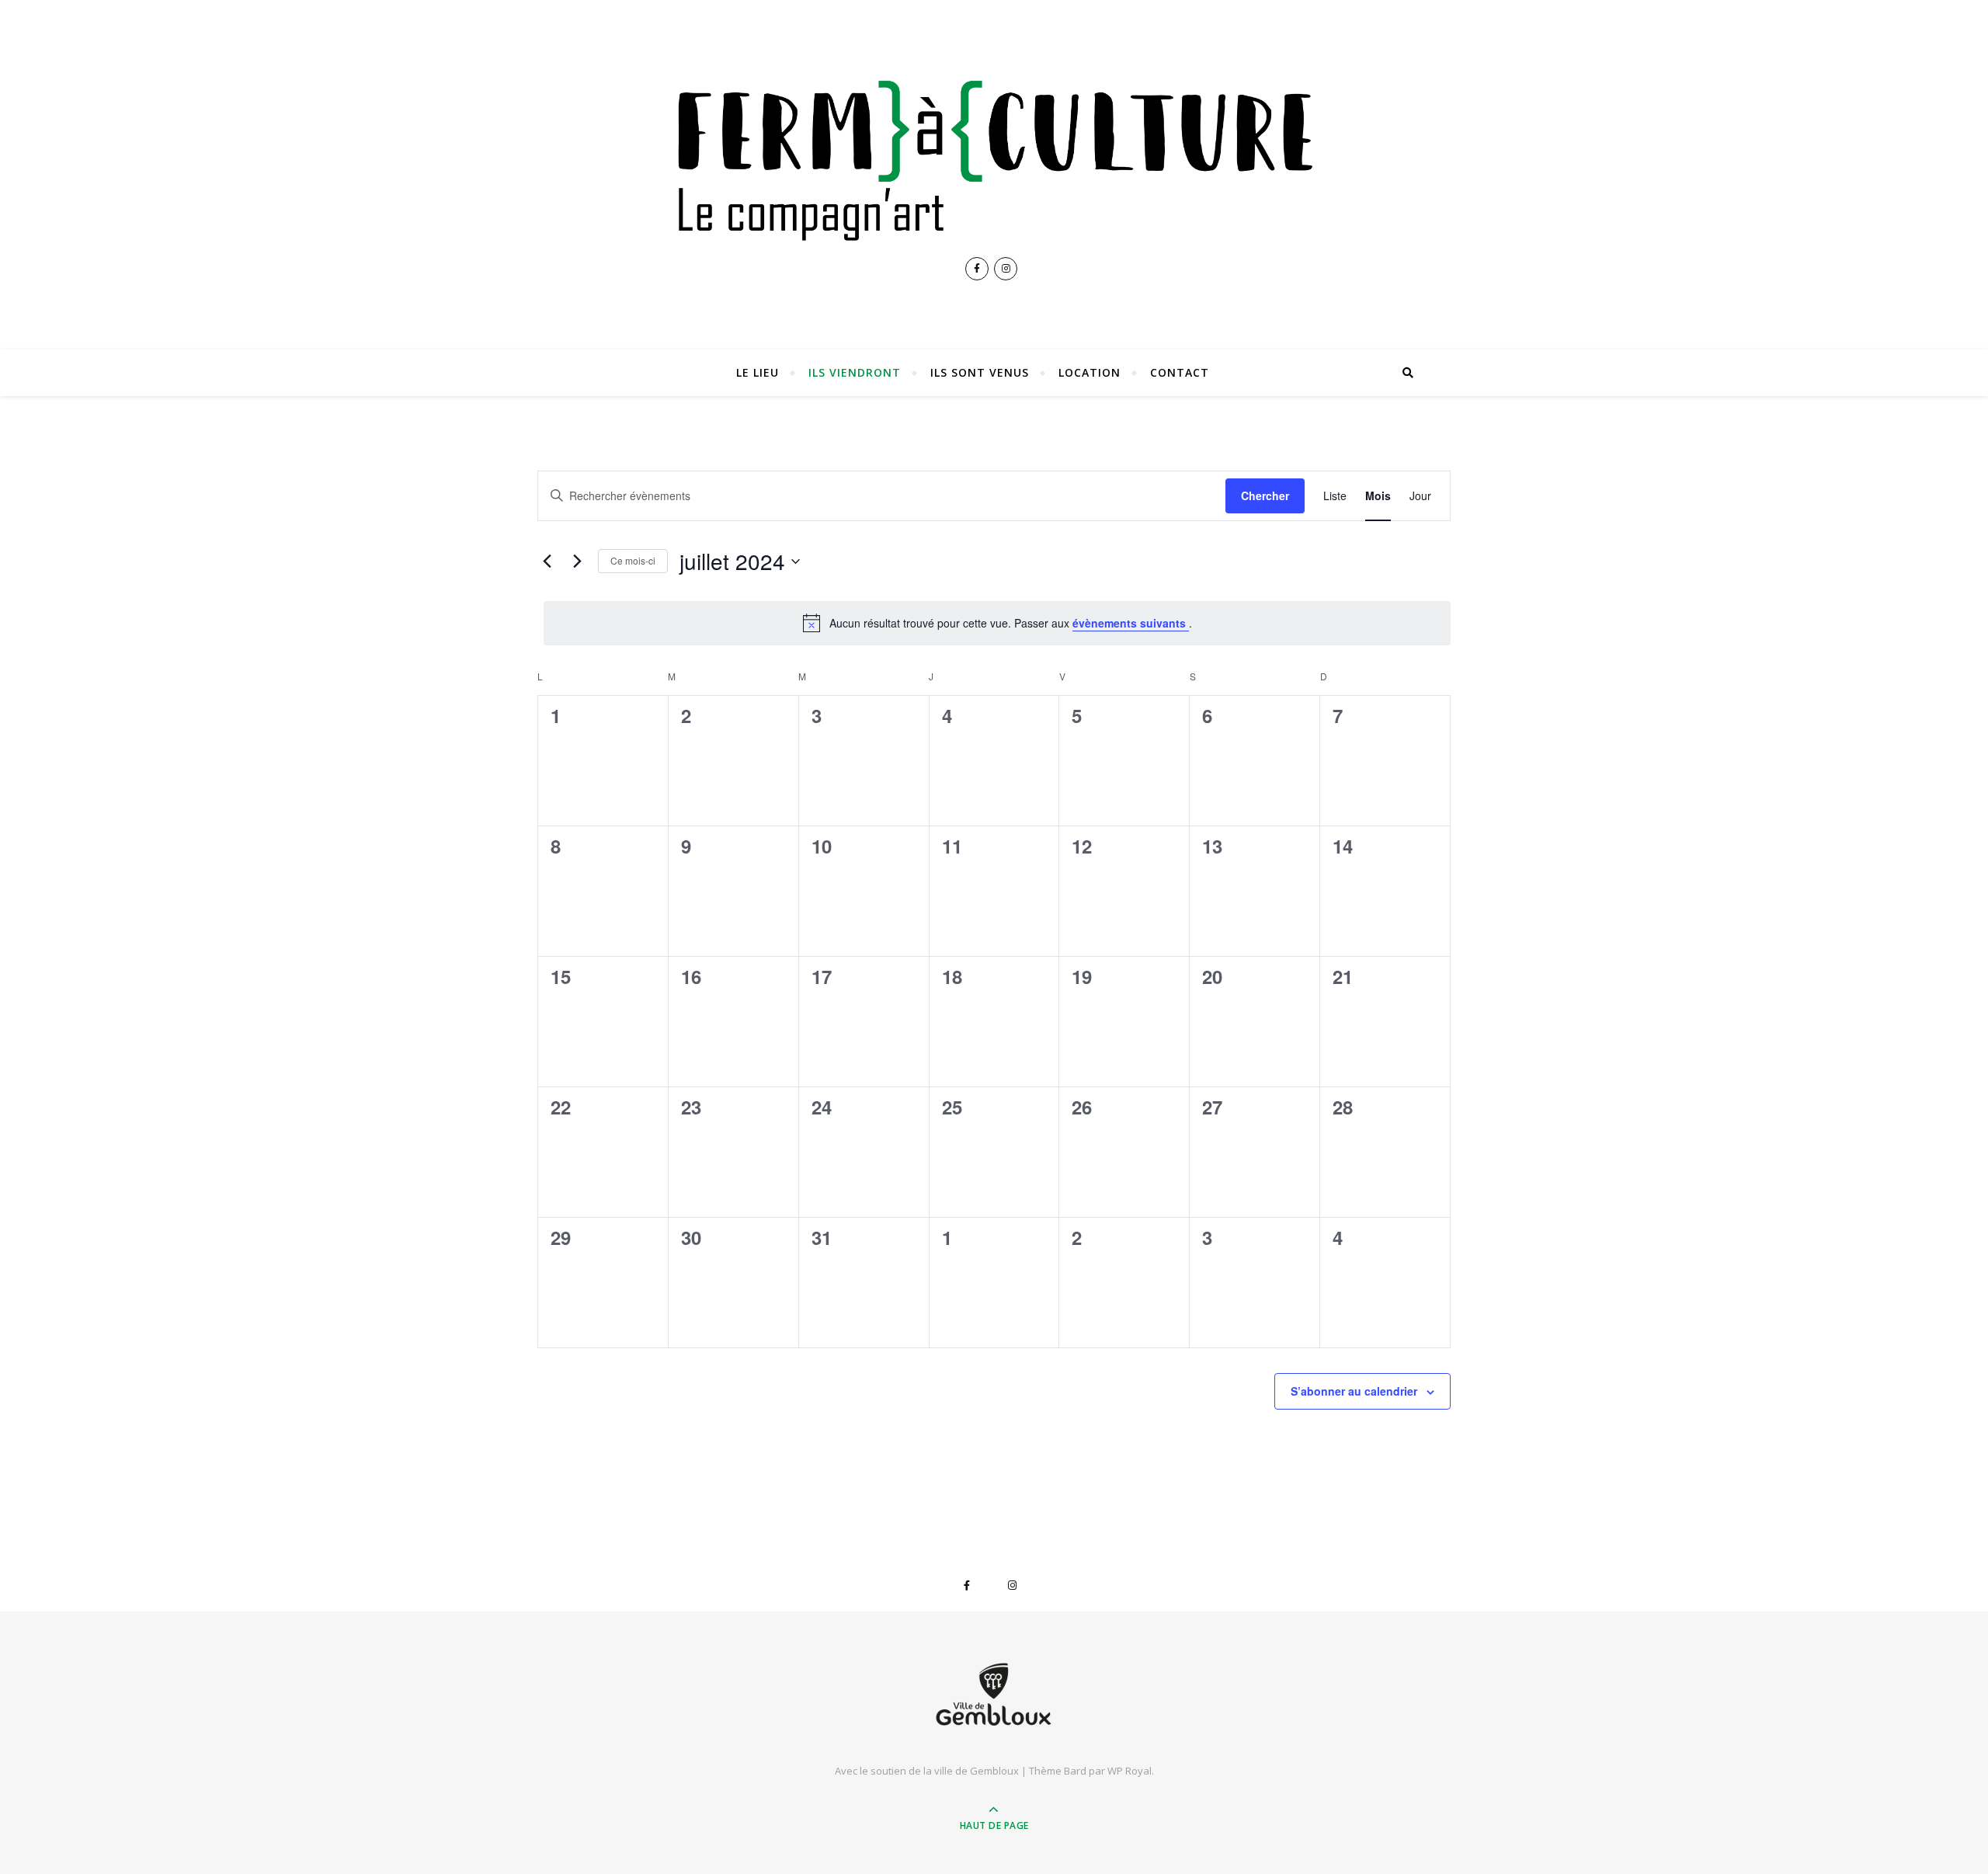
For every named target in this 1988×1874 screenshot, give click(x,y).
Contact (1180, 372)
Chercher (1265, 495)
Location (1090, 372)
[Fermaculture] (994, 155)
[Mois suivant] (577, 562)
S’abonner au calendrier (1354, 1391)
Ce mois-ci (633, 560)
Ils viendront (855, 372)
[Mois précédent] (547, 562)
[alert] (997, 623)
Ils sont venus (980, 372)
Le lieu (758, 372)
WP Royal (1130, 1771)
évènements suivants (1131, 623)
